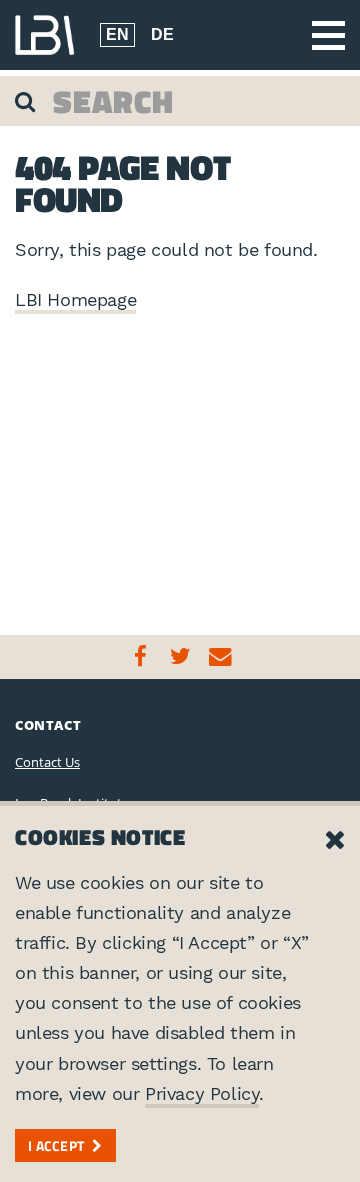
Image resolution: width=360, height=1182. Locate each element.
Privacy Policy (202, 1093)
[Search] (27, 101)
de (162, 34)
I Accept (56, 1145)
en (117, 34)
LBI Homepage (75, 299)
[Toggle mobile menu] (328, 35)
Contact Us (47, 762)
